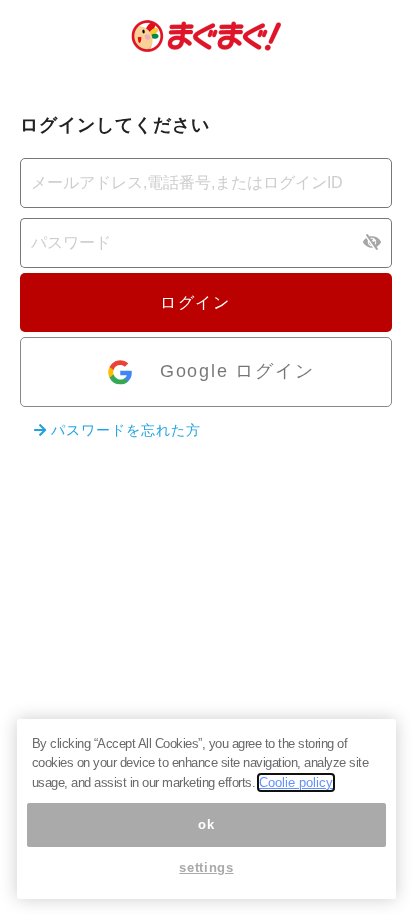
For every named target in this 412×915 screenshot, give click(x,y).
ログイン (198, 302)
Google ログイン (237, 371)
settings (206, 867)
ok (206, 824)
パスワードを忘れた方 (123, 430)
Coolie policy (296, 782)
